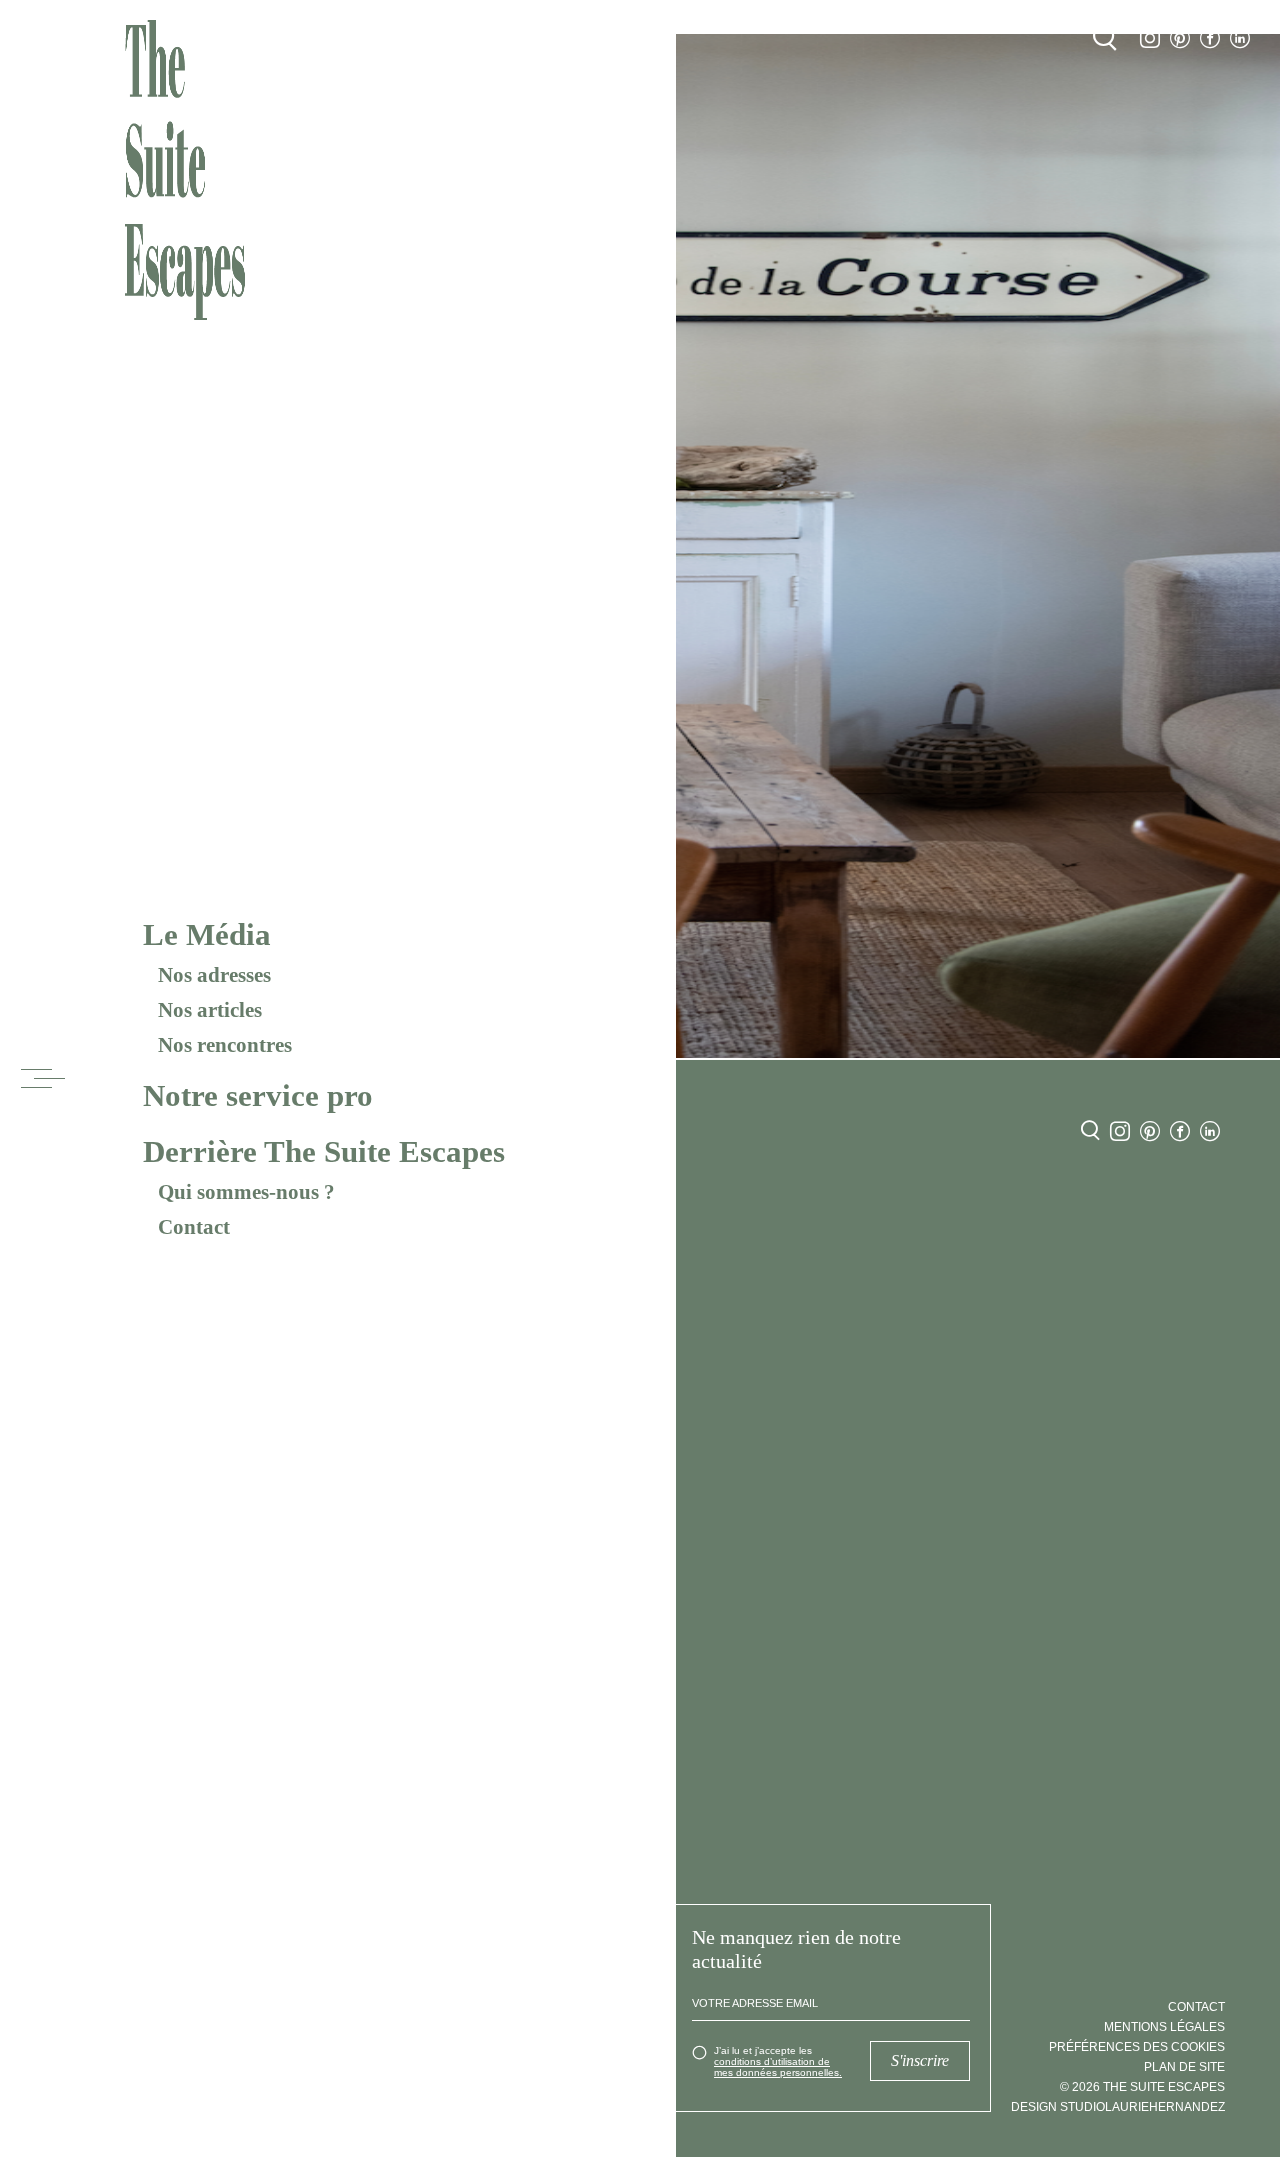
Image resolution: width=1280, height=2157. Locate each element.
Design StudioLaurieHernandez (1118, 2107)
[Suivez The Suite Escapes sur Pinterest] (1180, 38)
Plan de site (1184, 2067)
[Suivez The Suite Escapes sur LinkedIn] (1240, 38)
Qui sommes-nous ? (246, 1192)
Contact (194, 1227)
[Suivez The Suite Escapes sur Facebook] (1210, 38)
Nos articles (210, 1010)
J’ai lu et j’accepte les (778, 2061)
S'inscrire (920, 2060)
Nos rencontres (225, 1045)
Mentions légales (1164, 2027)
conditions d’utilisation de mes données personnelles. (778, 2067)
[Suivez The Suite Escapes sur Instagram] (1150, 38)
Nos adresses (214, 975)
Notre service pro (258, 1095)
